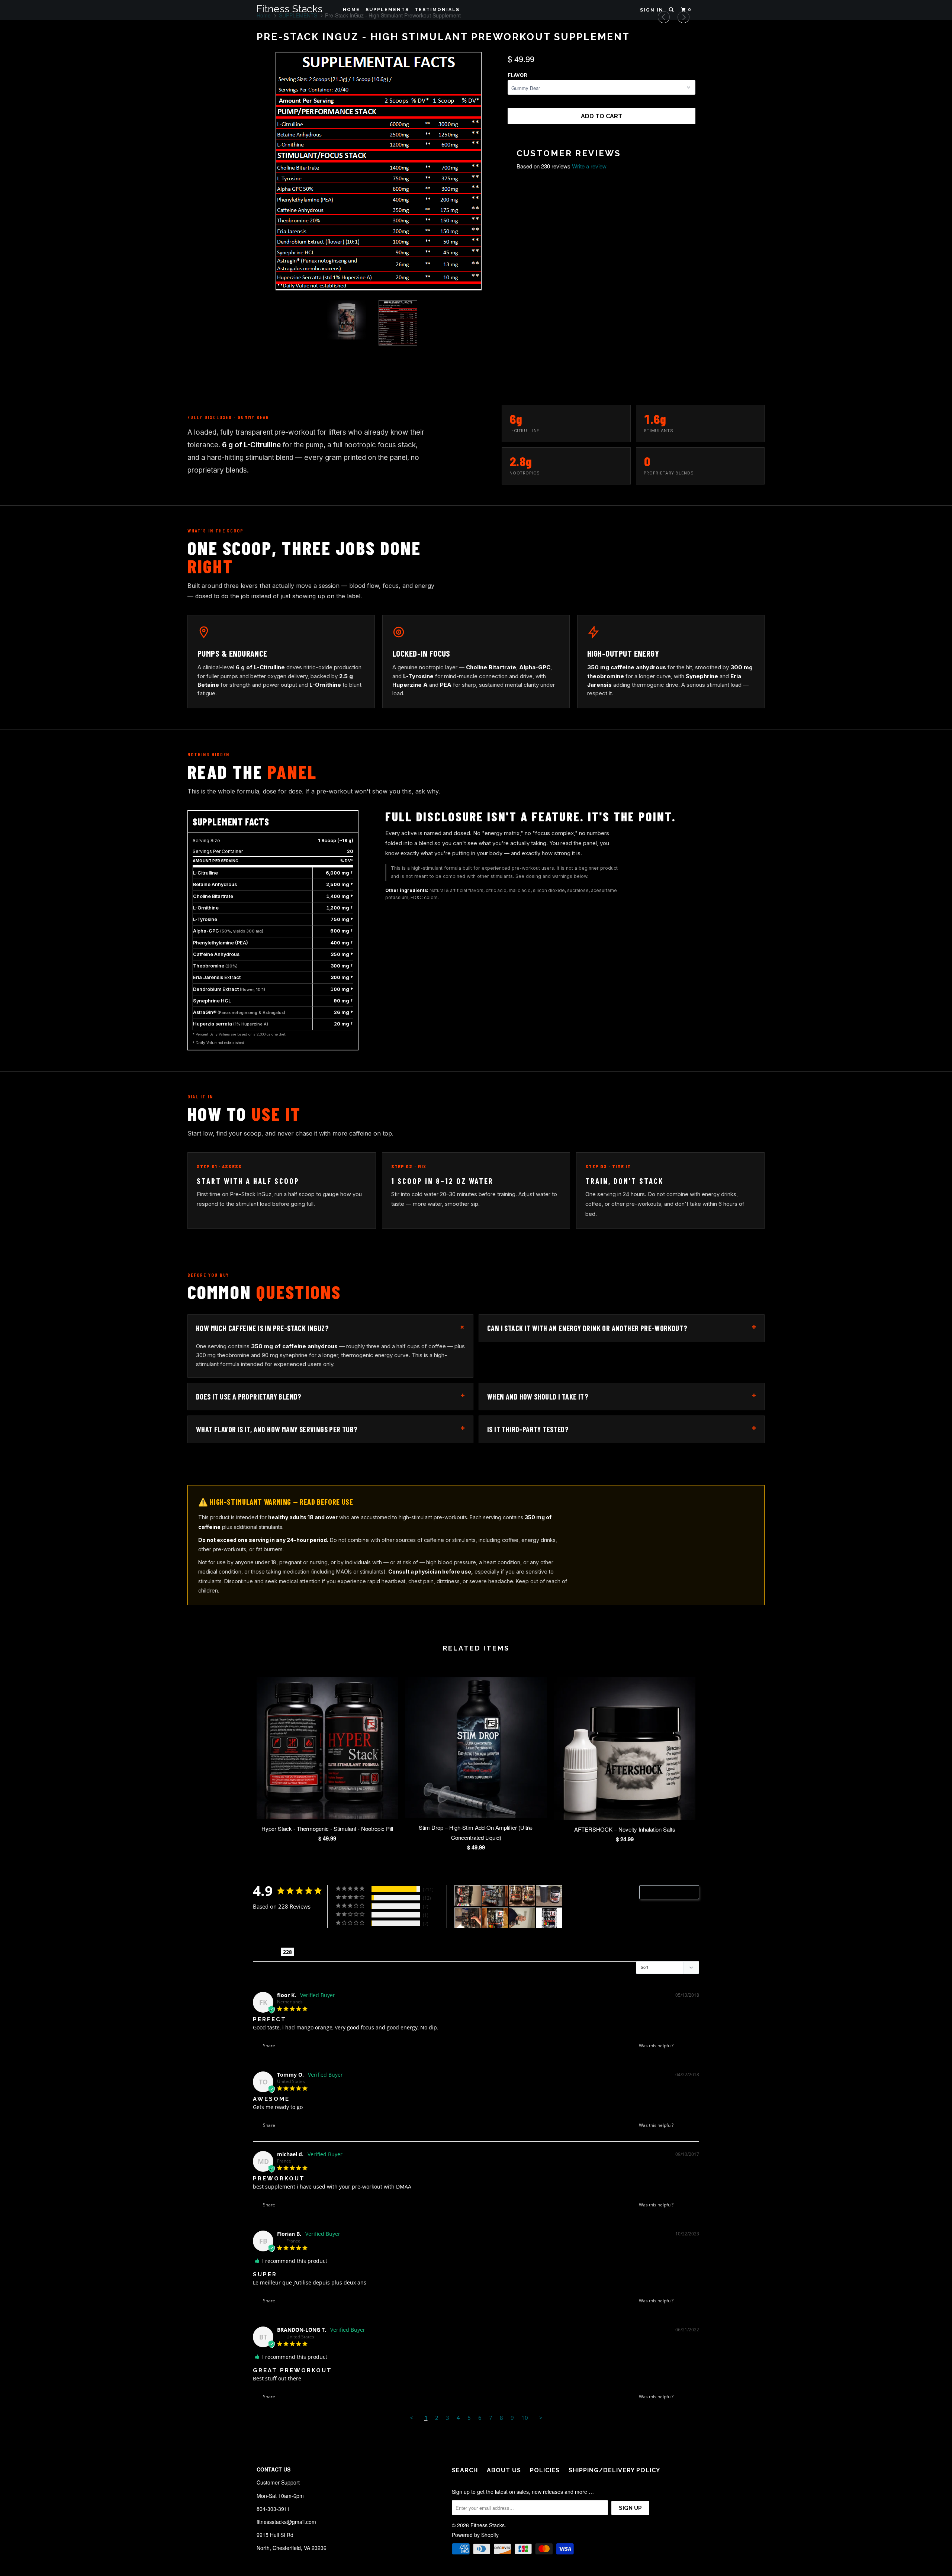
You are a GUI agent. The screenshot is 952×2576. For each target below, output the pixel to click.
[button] (683, 2046)
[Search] (672, 10)
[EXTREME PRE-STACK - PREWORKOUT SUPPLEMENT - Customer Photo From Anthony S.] (522, 1918)
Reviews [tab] (267, 1952)
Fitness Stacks (290, 9)
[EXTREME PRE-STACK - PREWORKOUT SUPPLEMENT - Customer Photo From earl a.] (549, 1918)
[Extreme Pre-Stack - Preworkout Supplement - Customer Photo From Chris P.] (468, 1896)
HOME (351, 10)
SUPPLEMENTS (387, 10)
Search (465, 2470)
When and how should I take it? (622, 1395)
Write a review (589, 166)
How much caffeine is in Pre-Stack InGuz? (332, 1327)
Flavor (517, 75)
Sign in (652, 10)
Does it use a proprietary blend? (330, 1395)
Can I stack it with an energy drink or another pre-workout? (622, 1327)
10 (525, 2418)
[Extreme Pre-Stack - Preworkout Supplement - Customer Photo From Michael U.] (495, 1896)
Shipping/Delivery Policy (614, 2470)
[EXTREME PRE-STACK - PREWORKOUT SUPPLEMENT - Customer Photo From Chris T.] (495, 1918)
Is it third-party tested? (622, 1428)
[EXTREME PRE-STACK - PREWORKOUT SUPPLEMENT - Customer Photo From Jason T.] (549, 1896)
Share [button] (268, 2046)
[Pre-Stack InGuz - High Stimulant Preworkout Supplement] (378, 173)
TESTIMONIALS (437, 10)
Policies (545, 2470)
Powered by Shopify (475, 2535)
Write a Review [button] (673, 1892)
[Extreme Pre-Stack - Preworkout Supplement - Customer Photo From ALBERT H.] (522, 1896)
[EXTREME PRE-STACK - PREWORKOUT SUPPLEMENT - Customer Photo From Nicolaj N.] (468, 1918)
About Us (504, 2470)
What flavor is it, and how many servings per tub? (330, 1428)
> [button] (541, 2418)
